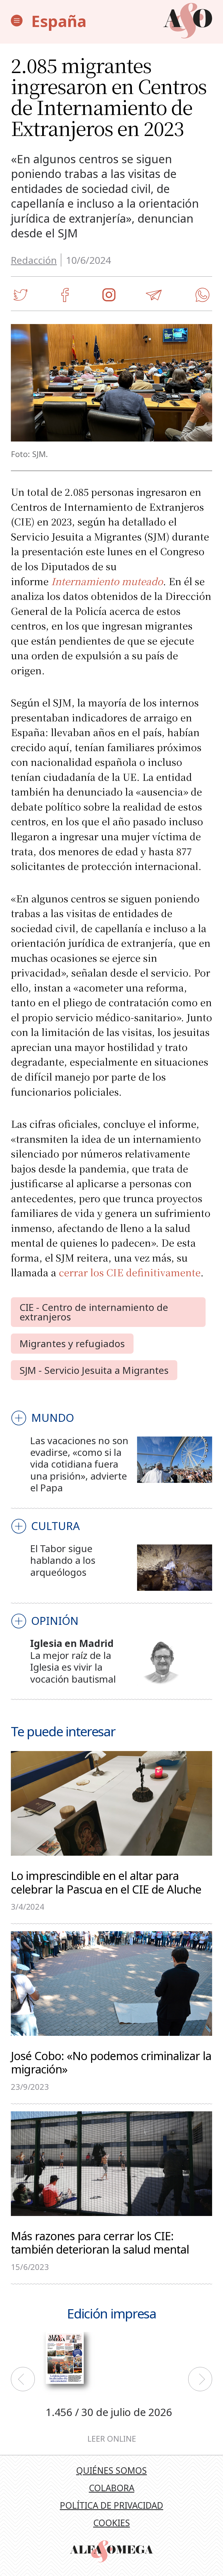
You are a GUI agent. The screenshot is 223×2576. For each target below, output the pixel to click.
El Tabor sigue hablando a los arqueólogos (63, 1560)
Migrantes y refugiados (72, 1343)
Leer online (112, 2439)
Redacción (34, 260)
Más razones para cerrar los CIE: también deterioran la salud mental (100, 2242)
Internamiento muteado (107, 581)
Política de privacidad (112, 2505)
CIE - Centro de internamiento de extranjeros (94, 1312)
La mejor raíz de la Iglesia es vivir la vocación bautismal (73, 1667)
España (59, 21)
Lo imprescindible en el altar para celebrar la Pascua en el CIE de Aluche (106, 1882)
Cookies (112, 2523)
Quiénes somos (112, 2470)
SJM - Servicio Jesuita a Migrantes (94, 1370)
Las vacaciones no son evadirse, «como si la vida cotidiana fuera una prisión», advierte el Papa (79, 1464)
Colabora (112, 2488)
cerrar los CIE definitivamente (130, 1272)
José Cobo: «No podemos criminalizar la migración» (111, 2062)
